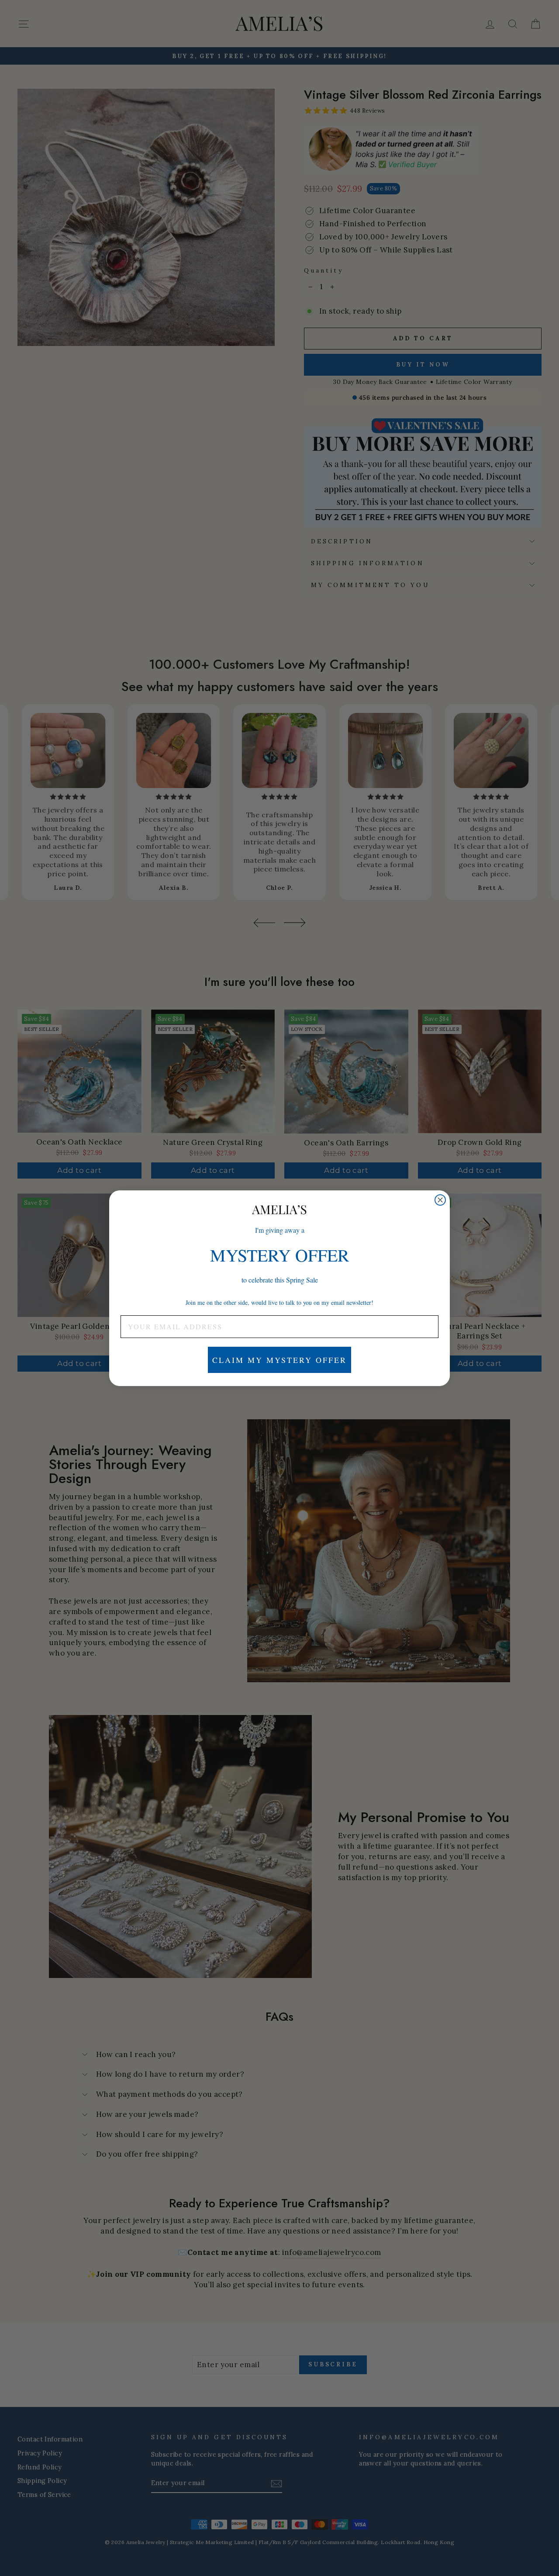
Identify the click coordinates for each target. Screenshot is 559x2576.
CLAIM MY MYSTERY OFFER (279, 1360)
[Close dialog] (440, 1200)
